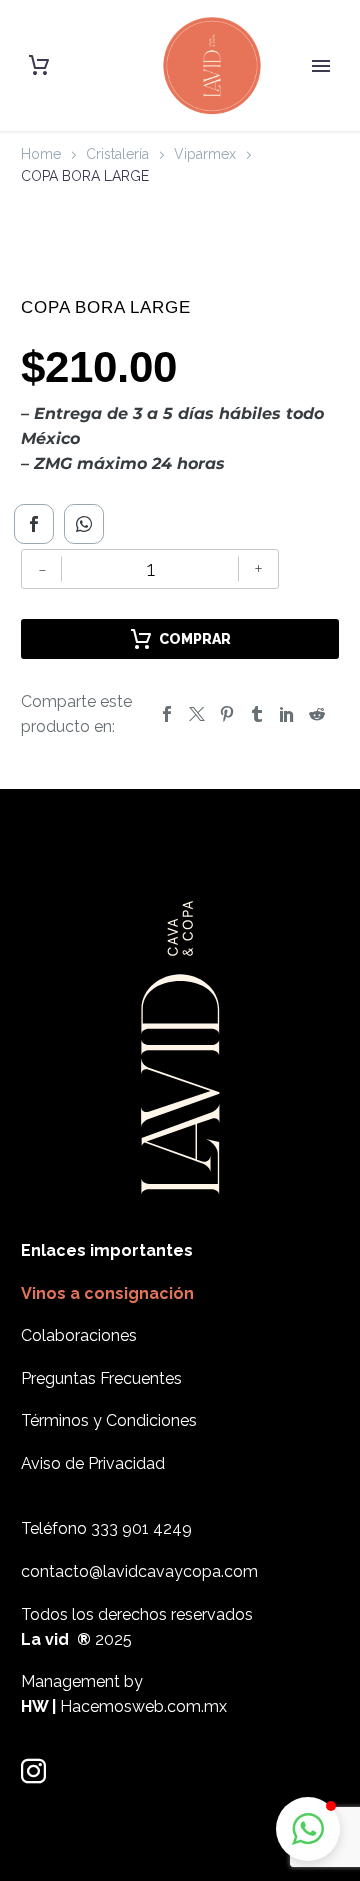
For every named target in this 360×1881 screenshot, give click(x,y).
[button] (308, 1829)
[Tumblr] (257, 714)
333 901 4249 (141, 1528)
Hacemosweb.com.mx (143, 1706)
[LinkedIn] (287, 714)
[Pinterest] (227, 714)
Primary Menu (321, 66)
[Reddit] (317, 714)
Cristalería (117, 154)
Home (41, 154)
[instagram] (33, 1771)
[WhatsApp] (84, 524)
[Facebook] (34, 524)
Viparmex (205, 154)
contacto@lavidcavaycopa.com (139, 1571)
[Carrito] (39, 65)
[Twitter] (197, 714)
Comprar (195, 639)
